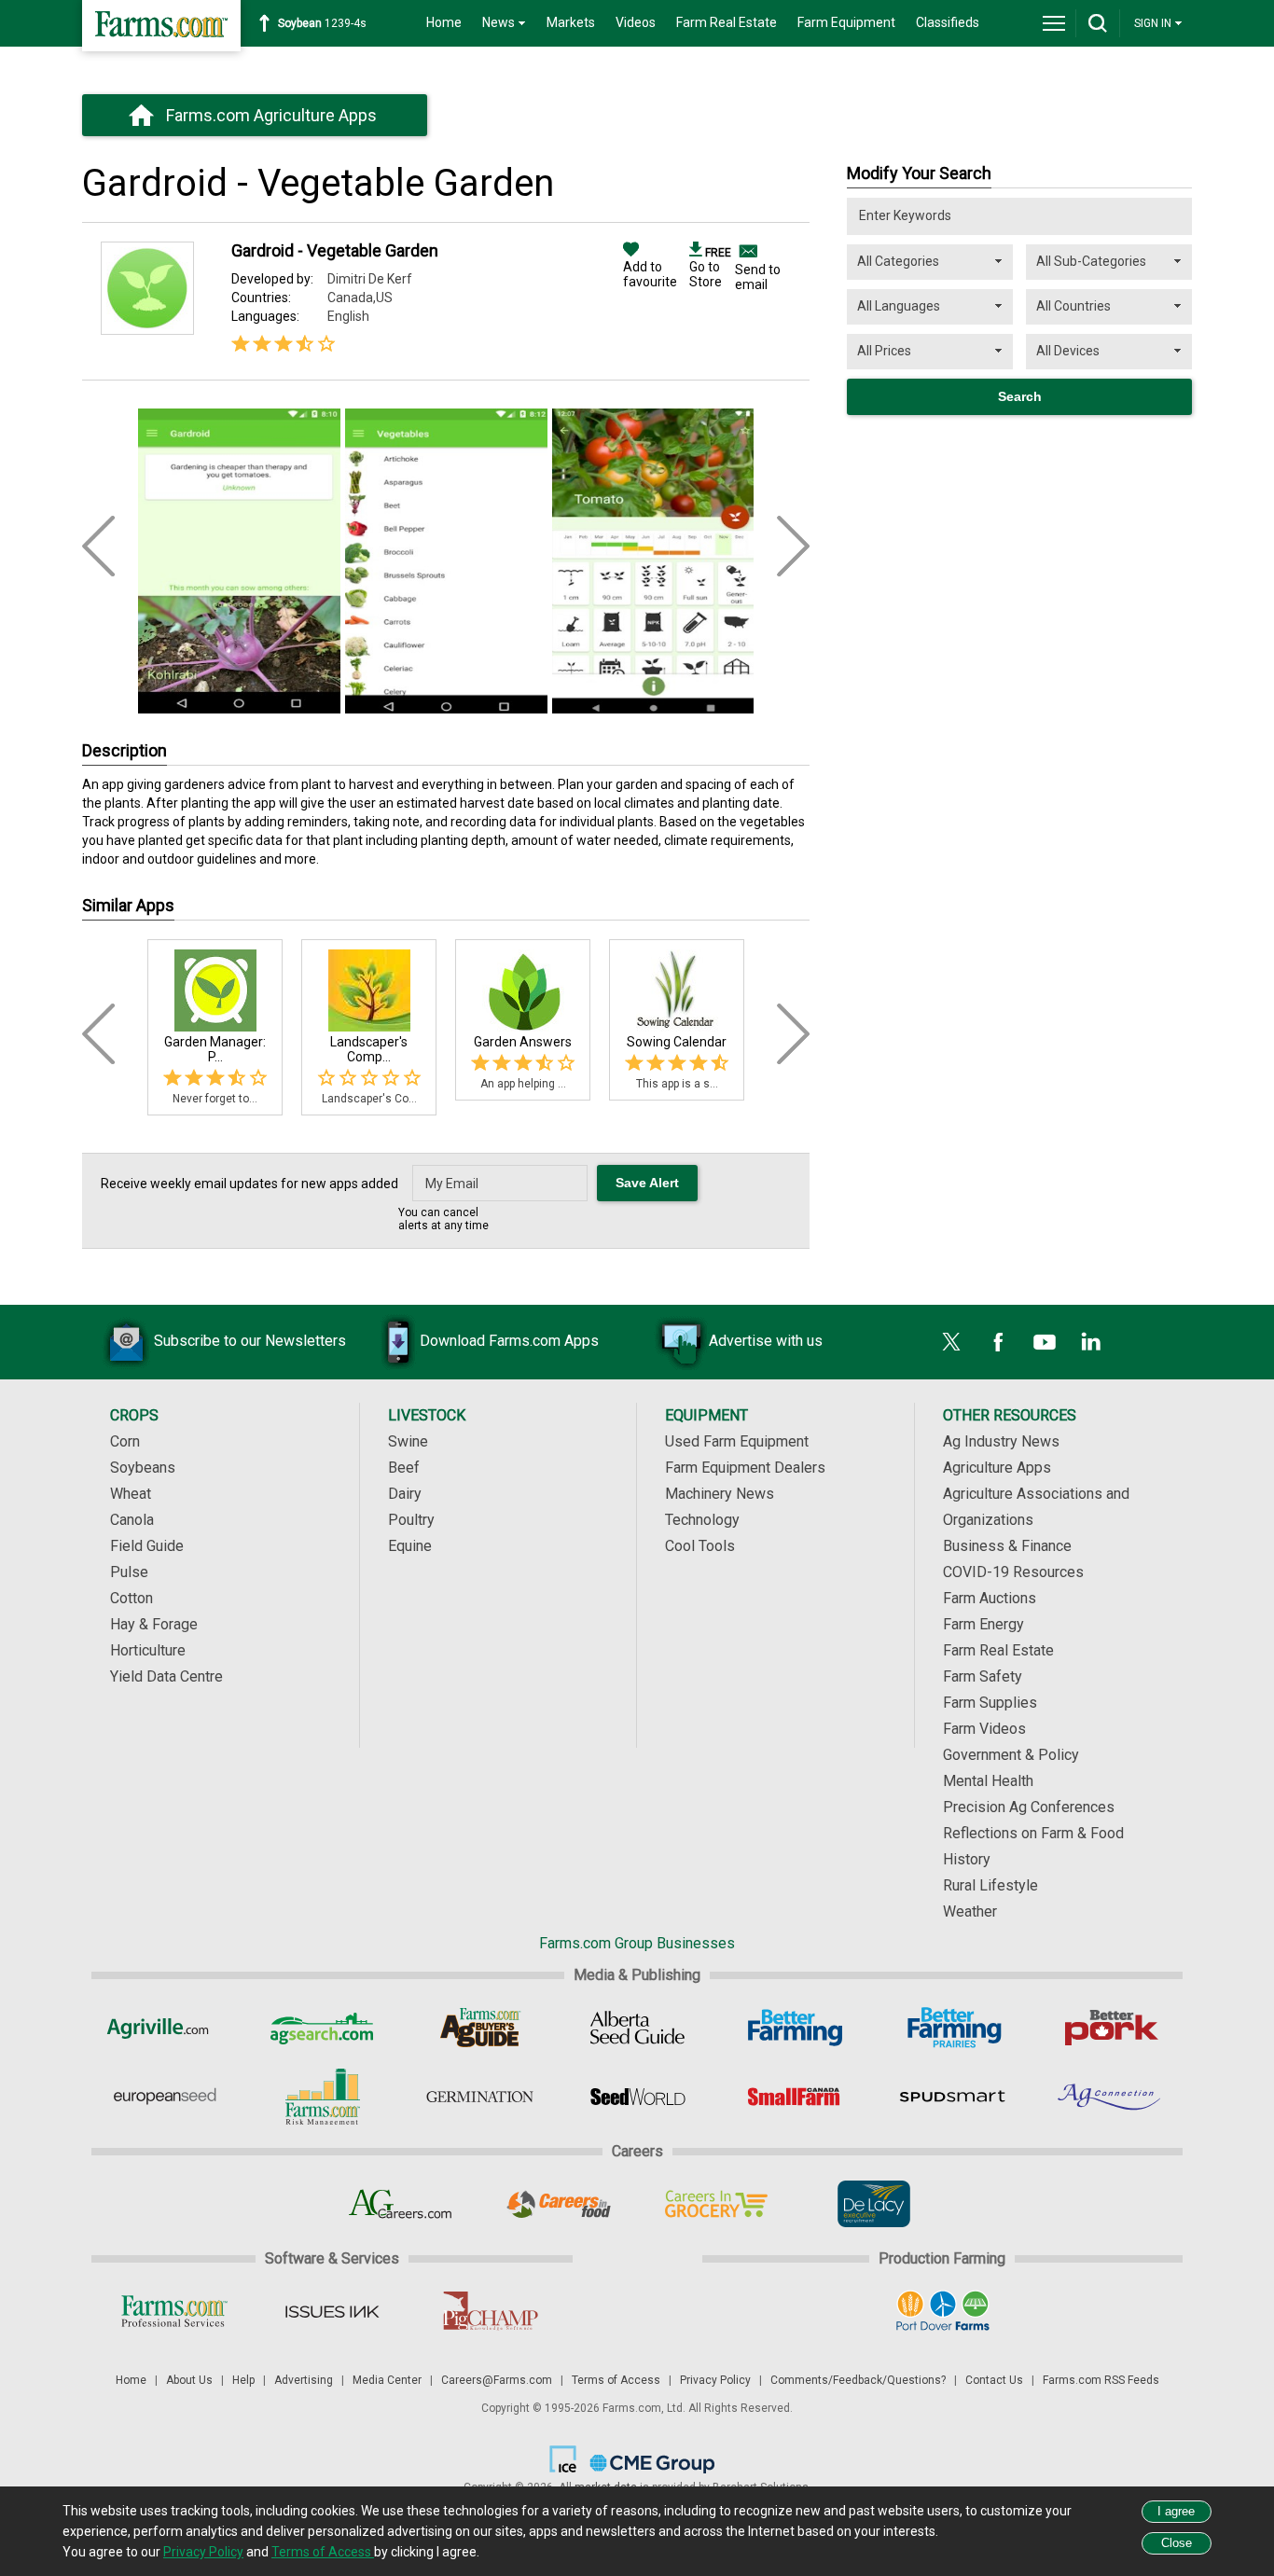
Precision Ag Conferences (1029, 1807)
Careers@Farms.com (497, 2380)
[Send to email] (746, 251)
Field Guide (147, 1546)
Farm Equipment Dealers (745, 1468)
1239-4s (322, 23)
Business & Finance (1007, 1546)
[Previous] (98, 1034)
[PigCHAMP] (489, 2311)
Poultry (411, 1520)
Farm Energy (983, 1624)
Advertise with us (766, 1341)
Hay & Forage (154, 1624)
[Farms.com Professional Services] (174, 2311)
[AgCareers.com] (401, 2204)
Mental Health (988, 1781)
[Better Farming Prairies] (953, 2028)
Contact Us (994, 2380)
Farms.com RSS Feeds (1101, 2380)
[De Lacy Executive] (873, 2204)
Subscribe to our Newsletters (250, 1341)
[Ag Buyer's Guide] (480, 2028)
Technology (702, 1520)
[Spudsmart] (953, 2097)
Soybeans (143, 1468)
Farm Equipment (846, 22)
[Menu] (1054, 23)
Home (444, 22)
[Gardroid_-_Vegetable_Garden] (239, 553)
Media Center (387, 2380)
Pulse (129, 1572)
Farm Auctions (990, 1598)
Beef (404, 1468)
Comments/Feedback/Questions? (858, 2380)
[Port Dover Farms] (942, 2311)
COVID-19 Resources (1013, 1572)
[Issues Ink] (332, 2311)
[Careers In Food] (558, 2204)
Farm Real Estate (727, 22)
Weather (970, 1911)
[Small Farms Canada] (795, 2097)
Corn (125, 1441)
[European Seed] (165, 2097)
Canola (132, 1520)
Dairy (405, 1494)
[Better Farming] (795, 2028)
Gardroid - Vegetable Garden (335, 250)
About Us (189, 2380)
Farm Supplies (990, 1703)
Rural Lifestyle (990, 1885)
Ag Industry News (1001, 1441)
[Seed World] (637, 2097)
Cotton (132, 1598)
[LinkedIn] (1091, 1342)
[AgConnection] (1110, 2097)
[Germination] (480, 2097)
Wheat (131, 1494)
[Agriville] (165, 2028)
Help (243, 2380)
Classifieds (948, 22)
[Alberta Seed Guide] (637, 2028)
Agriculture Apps (997, 1468)
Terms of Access (616, 2380)
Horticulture (148, 1650)
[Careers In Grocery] (716, 2204)
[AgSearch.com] (322, 2028)
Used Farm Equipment (737, 1441)
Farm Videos (984, 1729)
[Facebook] (998, 1342)
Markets (571, 22)
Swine (408, 1441)
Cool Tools (700, 1546)
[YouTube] (1045, 1342)
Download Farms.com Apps (509, 1341)
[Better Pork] (1110, 2028)
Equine (410, 1546)
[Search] (1098, 23)
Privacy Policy (715, 2380)
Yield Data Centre (166, 1676)
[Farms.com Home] (161, 26)
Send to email (758, 277)
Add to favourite (650, 274)
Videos (636, 22)
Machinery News (720, 1494)
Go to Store (710, 268)
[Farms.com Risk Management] (322, 2097)
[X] (951, 1342)
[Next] (793, 1034)
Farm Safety (983, 1676)
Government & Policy (1011, 1755)
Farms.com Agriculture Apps (271, 115)
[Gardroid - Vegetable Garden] (147, 330)
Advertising (304, 2380)
